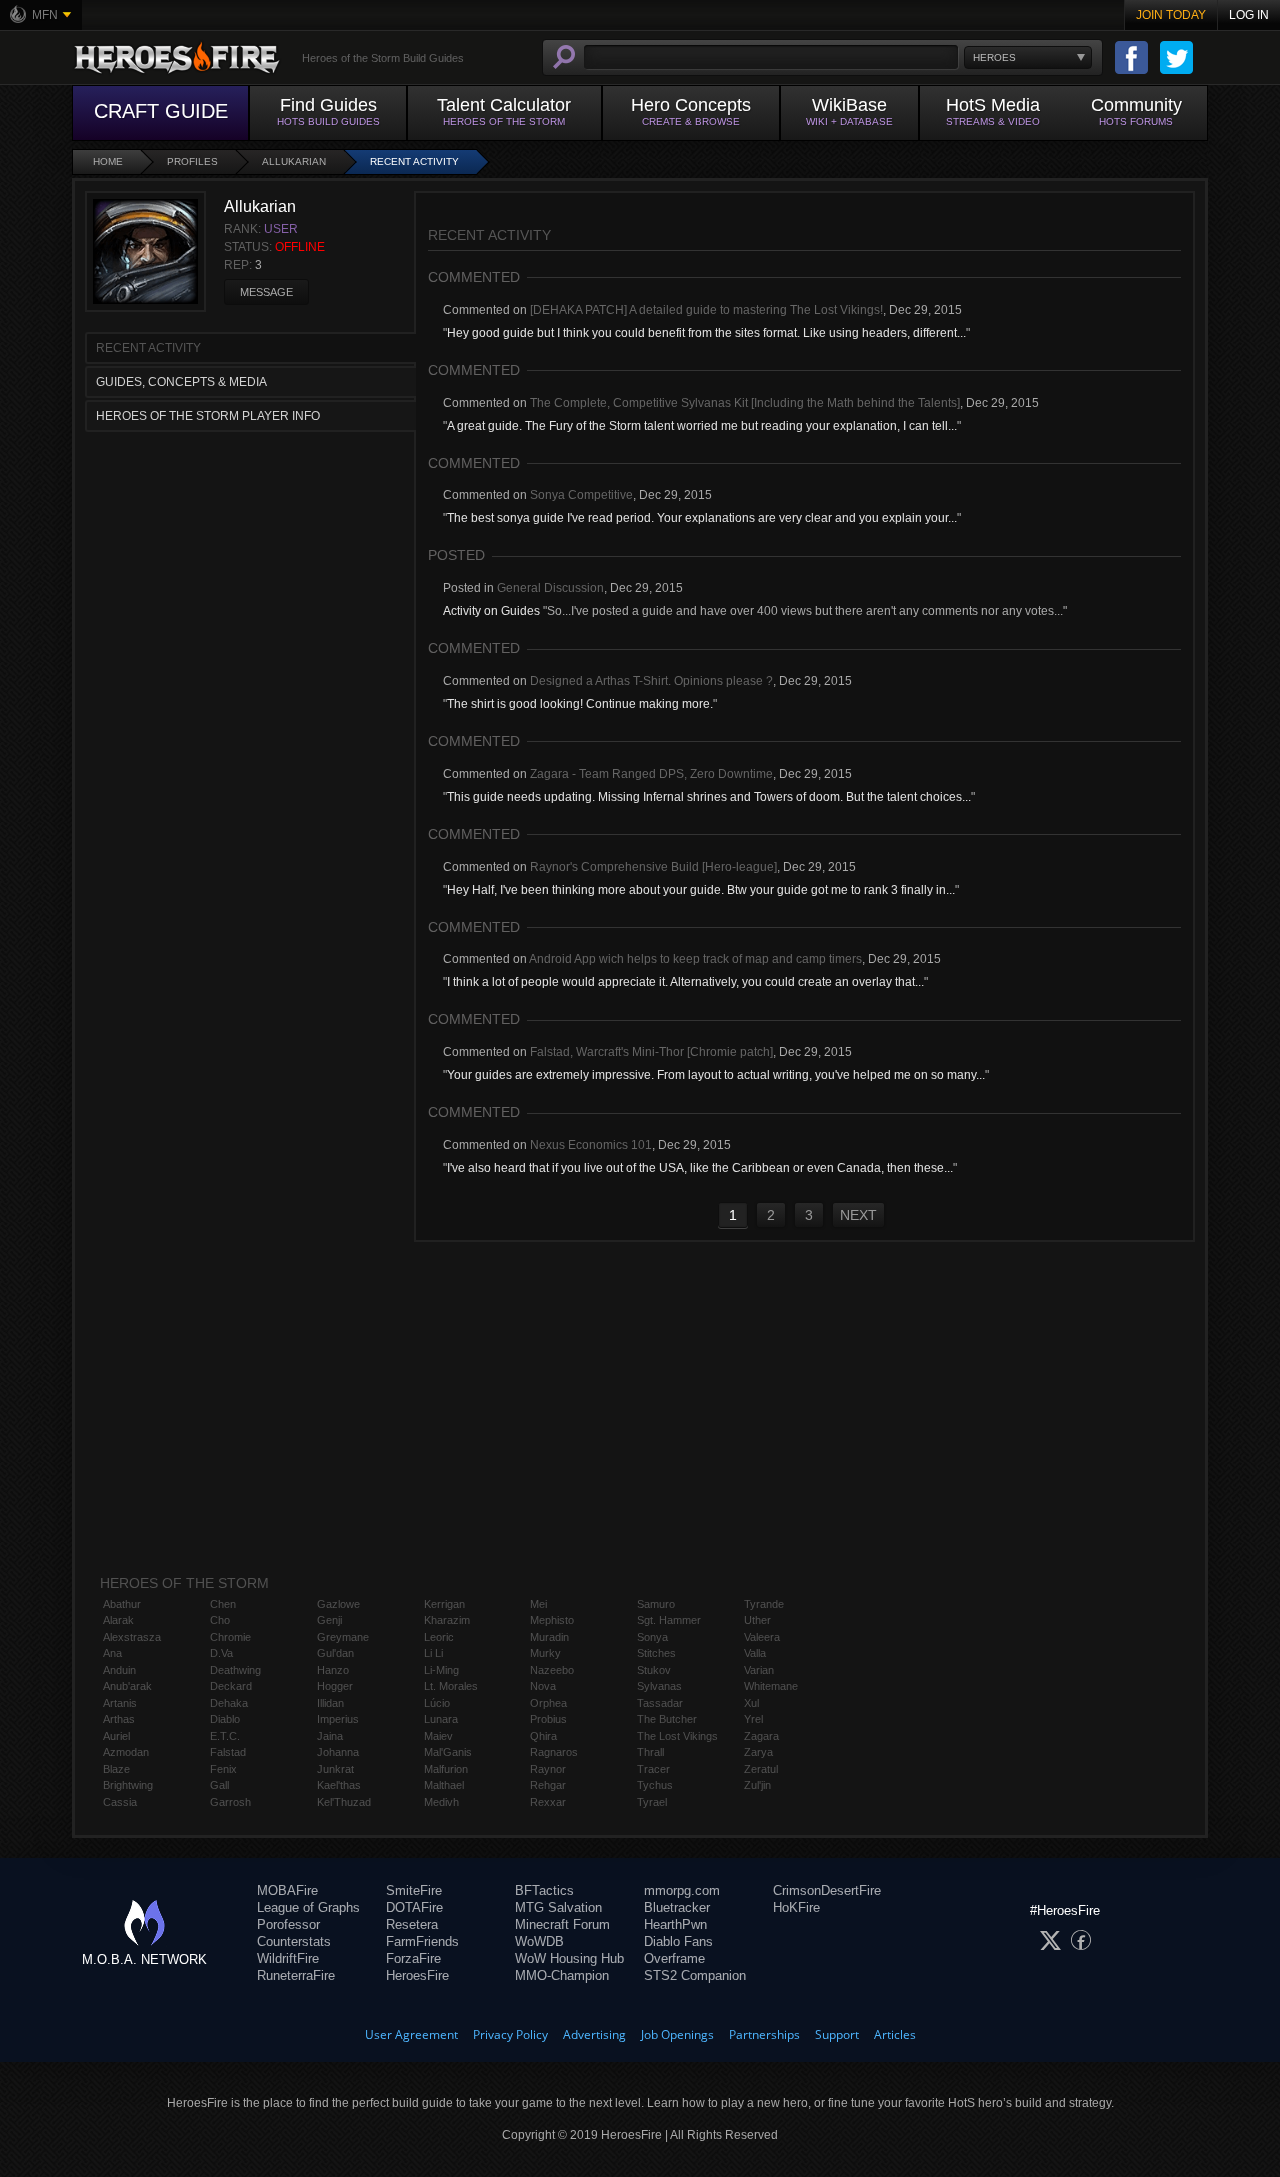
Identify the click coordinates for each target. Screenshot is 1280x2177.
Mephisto (552, 1620)
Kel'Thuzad (344, 1802)
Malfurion (446, 1769)
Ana (112, 1653)
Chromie (230, 1637)
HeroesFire (417, 1975)
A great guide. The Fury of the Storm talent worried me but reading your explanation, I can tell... (702, 426)
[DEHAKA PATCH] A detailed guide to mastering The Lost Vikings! (706, 310)
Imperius (338, 1719)
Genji (329, 1620)
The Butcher (667, 1719)
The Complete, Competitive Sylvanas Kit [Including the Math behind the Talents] (745, 403)
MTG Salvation (558, 1907)
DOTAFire (414, 1907)
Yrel (753, 1719)
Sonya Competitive (581, 495)
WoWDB (539, 1941)
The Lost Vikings (677, 1736)
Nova (543, 1686)
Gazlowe (338, 1604)
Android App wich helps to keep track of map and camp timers (695, 959)
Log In (1249, 15)
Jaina (330, 1736)
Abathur (122, 1604)
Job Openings (677, 2034)
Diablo (225, 1719)
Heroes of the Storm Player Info (208, 416)
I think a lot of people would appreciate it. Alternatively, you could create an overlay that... (685, 982)
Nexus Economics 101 (591, 1145)
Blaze (116, 1769)
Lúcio (437, 1703)
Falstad (228, 1752)
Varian (759, 1670)
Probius (548, 1719)
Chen (223, 1604)
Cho (220, 1620)
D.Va (221, 1653)
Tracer (653, 1769)
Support (837, 2034)
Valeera (762, 1637)
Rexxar (548, 1802)
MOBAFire (287, 1890)
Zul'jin (757, 1785)
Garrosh (230, 1802)
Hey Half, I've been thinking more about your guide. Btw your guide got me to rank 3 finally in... (701, 890)
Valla (755, 1653)
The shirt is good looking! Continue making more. (580, 704)
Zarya (758, 1752)
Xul (751, 1703)
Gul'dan (335, 1653)
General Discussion (550, 588)
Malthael (444, 1785)
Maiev (438, 1736)
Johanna (338, 1752)
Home (108, 161)
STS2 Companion (695, 1975)
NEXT (858, 1215)
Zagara (761, 1736)
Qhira (543, 1736)
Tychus (655, 1785)
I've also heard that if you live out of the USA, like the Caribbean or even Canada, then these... (700, 1168)
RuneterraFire (296, 1975)
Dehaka (229, 1703)
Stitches (656, 1653)
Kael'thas (339, 1785)
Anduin (119, 1670)
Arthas (119, 1719)
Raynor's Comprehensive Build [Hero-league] (653, 867)
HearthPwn (675, 1924)
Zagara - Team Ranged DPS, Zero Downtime (651, 774)
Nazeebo (552, 1670)
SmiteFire (414, 1890)
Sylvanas (659, 1686)
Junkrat (335, 1769)
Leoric (439, 1637)
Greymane (343, 1637)
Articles (895, 2034)
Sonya (652, 1637)
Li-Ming (441, 1670)
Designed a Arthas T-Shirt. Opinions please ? (651, 681)
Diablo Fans (678, 1941)
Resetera (412, 1924)
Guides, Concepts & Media (181, 382)
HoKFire (796, 1907)
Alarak (118, 1620)
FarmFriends (422, 1941)
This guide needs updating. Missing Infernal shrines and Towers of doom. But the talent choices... (709, 797)
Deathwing (235, 1670)
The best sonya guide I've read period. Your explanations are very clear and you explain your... (702, 518)
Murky (545, 1653)
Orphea (548, 1703)
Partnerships (764, 2034)
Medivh (441, 1802)
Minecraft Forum (562, 1924)
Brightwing (128, 1785)
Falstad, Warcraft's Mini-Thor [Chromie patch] (651, 1052)
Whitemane (771, 1686)
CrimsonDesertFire (827, 1890)
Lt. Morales (451, 1686)
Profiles (192, 161)
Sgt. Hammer (669, 1620)
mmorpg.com (682, 1890)
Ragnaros (554, 1752)
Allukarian (294, 161)
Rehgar (548, 1785)
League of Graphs (308, 1907)
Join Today (1171, 15)
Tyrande (764, 1604)
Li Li (433, 1653)
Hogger (335, 1686)
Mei (538, 1604)
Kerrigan (444, 1604)
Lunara (441, 1719)
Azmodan (126, 1752)
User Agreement (411, 2034)
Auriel (116, 1736)
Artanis (120, 1703)
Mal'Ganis (448, 1752)
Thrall (650, 1752)
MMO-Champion (562, 1975)
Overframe (674, 1958)
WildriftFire (288, 1958)
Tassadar (660, 1703)
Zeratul (761, 1769)
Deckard (231, 1686)
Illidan (330, 1703)
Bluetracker (677, 1907)
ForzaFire (413, 1958)
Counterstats (294, 1941)
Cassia (120, 1802)
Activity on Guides (491, 611)
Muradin (549, 1637)
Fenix (223, 1769)
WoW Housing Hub (569, 1958)
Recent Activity (414, 161)
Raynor (548, 1769)
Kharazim (447, 1620)
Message (266, 292)
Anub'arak (127, 1686)
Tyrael (652, 1802)
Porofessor (288, 1924)
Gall (219, 1785)
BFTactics (544, 1890)
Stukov (654, 1670)
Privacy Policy (510, 2034)
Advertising (594, 2034)
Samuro (656, 1604)
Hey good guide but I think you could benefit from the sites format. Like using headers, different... (706, 333)
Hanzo (333, 1670)
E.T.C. (225, 1736)
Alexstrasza (132, 1637)
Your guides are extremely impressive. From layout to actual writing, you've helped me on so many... (716, 1075)
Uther (757, 1620)
